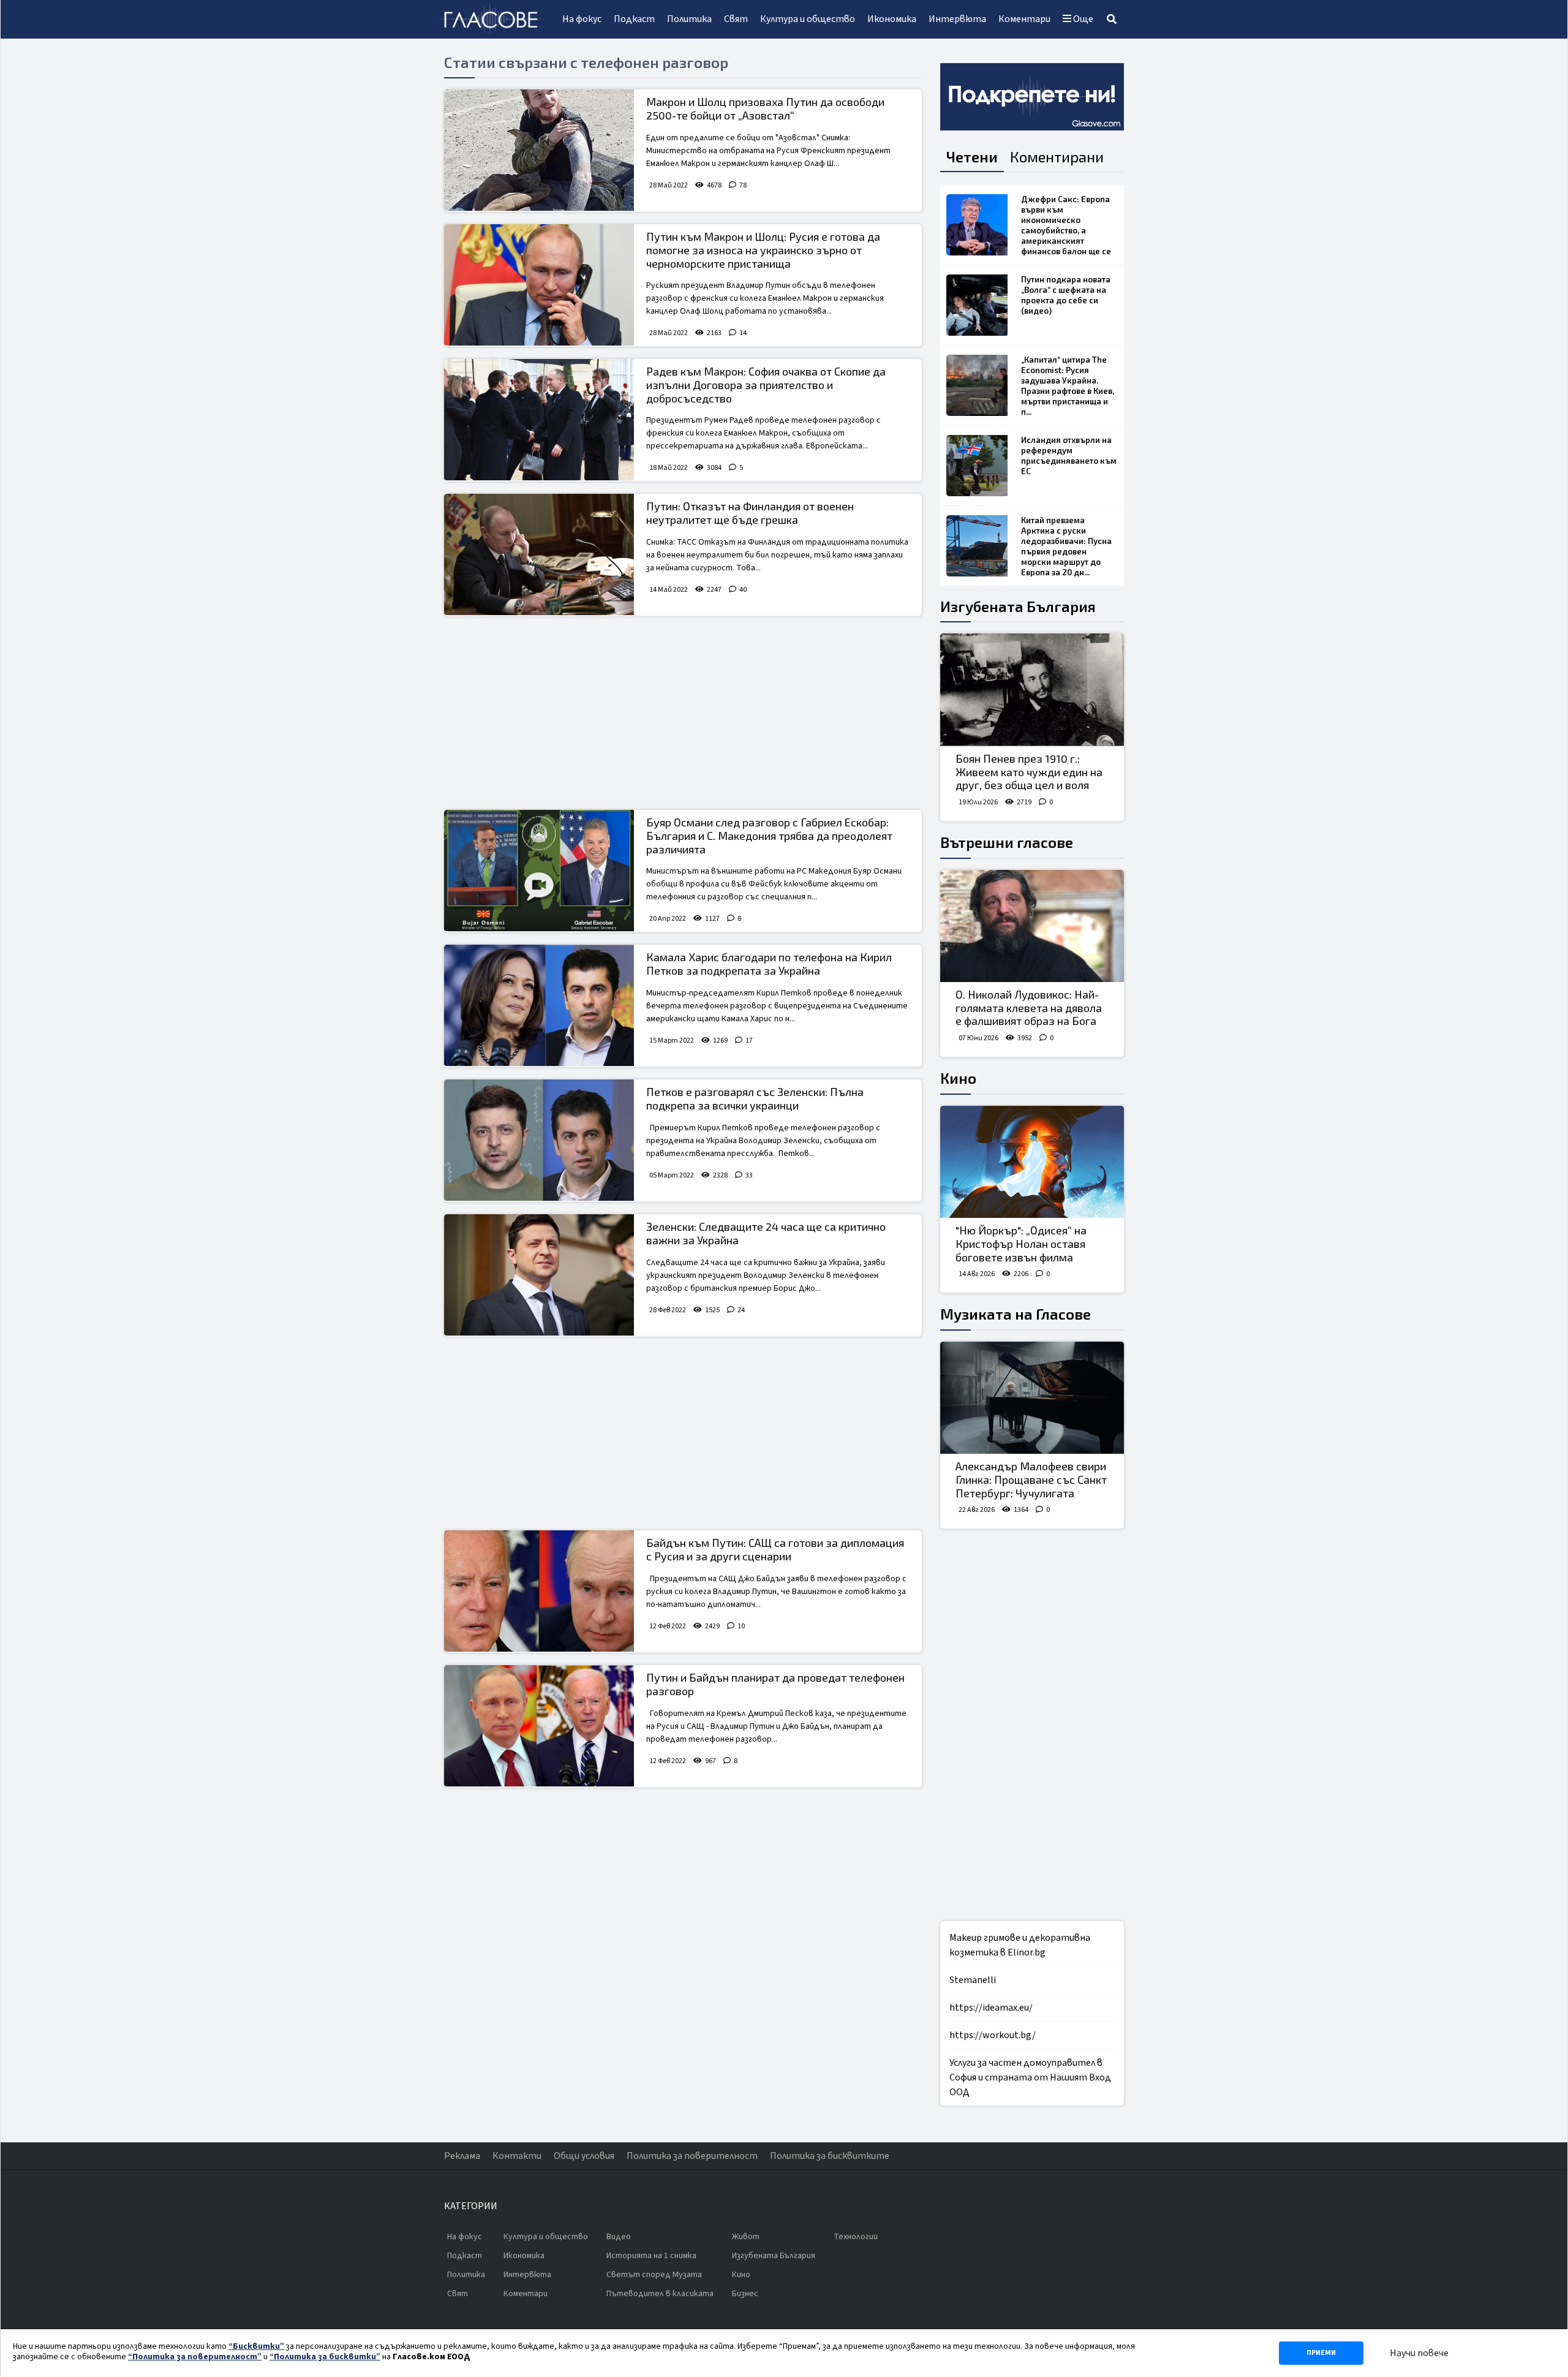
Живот (746, 2237)
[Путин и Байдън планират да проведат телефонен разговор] (539, 1726)
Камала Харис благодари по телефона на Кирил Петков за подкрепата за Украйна (769, 964)
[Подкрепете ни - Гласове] (1032, 97)
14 (743, 333)
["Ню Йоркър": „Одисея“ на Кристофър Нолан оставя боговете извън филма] (1032, 1162)
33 (749, 1175)
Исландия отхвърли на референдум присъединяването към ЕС (1069, 455)
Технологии (856, 2237)
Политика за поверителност (692, 2156)
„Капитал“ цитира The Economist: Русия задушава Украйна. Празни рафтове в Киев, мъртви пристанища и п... (1068, 386)
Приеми (1321, 2353)
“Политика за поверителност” (195, 2357)
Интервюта (957, 19)
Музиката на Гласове (1016, 1314)
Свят (736, 19)
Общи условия (584, 2156)
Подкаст (634, 19)
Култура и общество (808, 19)
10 (741, 1626)
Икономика (892, 19)
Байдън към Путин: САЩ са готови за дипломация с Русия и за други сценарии (775, 1549)
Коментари (1024, 19)
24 (741, 1310)
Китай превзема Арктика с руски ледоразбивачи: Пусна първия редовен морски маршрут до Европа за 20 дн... (1066, 546)
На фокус (582, 19)
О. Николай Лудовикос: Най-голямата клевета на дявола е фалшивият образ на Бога (1029, 1007)
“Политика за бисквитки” (325, 2357)
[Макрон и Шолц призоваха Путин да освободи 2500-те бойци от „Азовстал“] (539, 150)
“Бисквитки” (256, 2346)
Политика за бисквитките (830, 2156)
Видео (619, 2237)
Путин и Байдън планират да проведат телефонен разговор (775, 1684)
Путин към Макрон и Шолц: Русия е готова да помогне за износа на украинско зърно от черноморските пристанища (763, 250)
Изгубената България (1018, 606)
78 (743, 185)
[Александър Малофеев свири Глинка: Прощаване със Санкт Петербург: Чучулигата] (1032, 1398)
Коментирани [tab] (1057, 157)
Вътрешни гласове (1007, 842)
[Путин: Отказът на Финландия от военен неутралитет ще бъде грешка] (539, 554)
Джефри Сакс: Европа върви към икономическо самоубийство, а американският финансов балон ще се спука (1066, 230)
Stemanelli (973, 1980)
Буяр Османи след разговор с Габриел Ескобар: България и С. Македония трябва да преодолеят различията (769, 835)
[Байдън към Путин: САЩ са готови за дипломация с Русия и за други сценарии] (539, 1591)
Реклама (462, 2156)
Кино (958, 1078)
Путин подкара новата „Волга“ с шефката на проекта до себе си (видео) (1066, 295)
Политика (689, 19)
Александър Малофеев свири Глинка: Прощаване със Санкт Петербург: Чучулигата (1031, 1479)
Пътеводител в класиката (660, 2294)
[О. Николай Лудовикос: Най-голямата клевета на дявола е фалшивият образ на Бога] (1032, 926)
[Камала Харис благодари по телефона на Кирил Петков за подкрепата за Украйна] (539, 1005)
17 (749, 1041)
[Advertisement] (683, 714)
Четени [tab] (972, 157)
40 (743, 590)
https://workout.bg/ (993, 2035)
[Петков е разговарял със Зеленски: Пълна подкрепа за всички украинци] (539, 1140)
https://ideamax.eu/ (991, 2008)
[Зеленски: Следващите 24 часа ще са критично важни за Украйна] (539, 1275)
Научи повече (1419, 2353)
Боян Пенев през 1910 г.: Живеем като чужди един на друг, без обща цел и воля (1029, 772)
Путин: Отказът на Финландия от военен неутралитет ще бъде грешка (750, 513)
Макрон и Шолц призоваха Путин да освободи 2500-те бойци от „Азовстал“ (765, 108)
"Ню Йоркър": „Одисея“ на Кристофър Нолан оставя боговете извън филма (1021, 1243)
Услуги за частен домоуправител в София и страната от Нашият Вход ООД (1030, 2077)
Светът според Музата (654, 2275)
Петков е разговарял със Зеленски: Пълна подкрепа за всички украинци (755, 1098)
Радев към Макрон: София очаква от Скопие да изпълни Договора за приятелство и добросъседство (766, 384)
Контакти (517, 2156)
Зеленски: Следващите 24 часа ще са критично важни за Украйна (766, 1233)
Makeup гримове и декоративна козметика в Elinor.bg (1020, 1945)
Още (1082, 19)
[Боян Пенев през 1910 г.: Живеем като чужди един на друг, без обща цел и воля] (1032, 690)
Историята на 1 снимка (651, 2256)
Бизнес (745, 2294)
